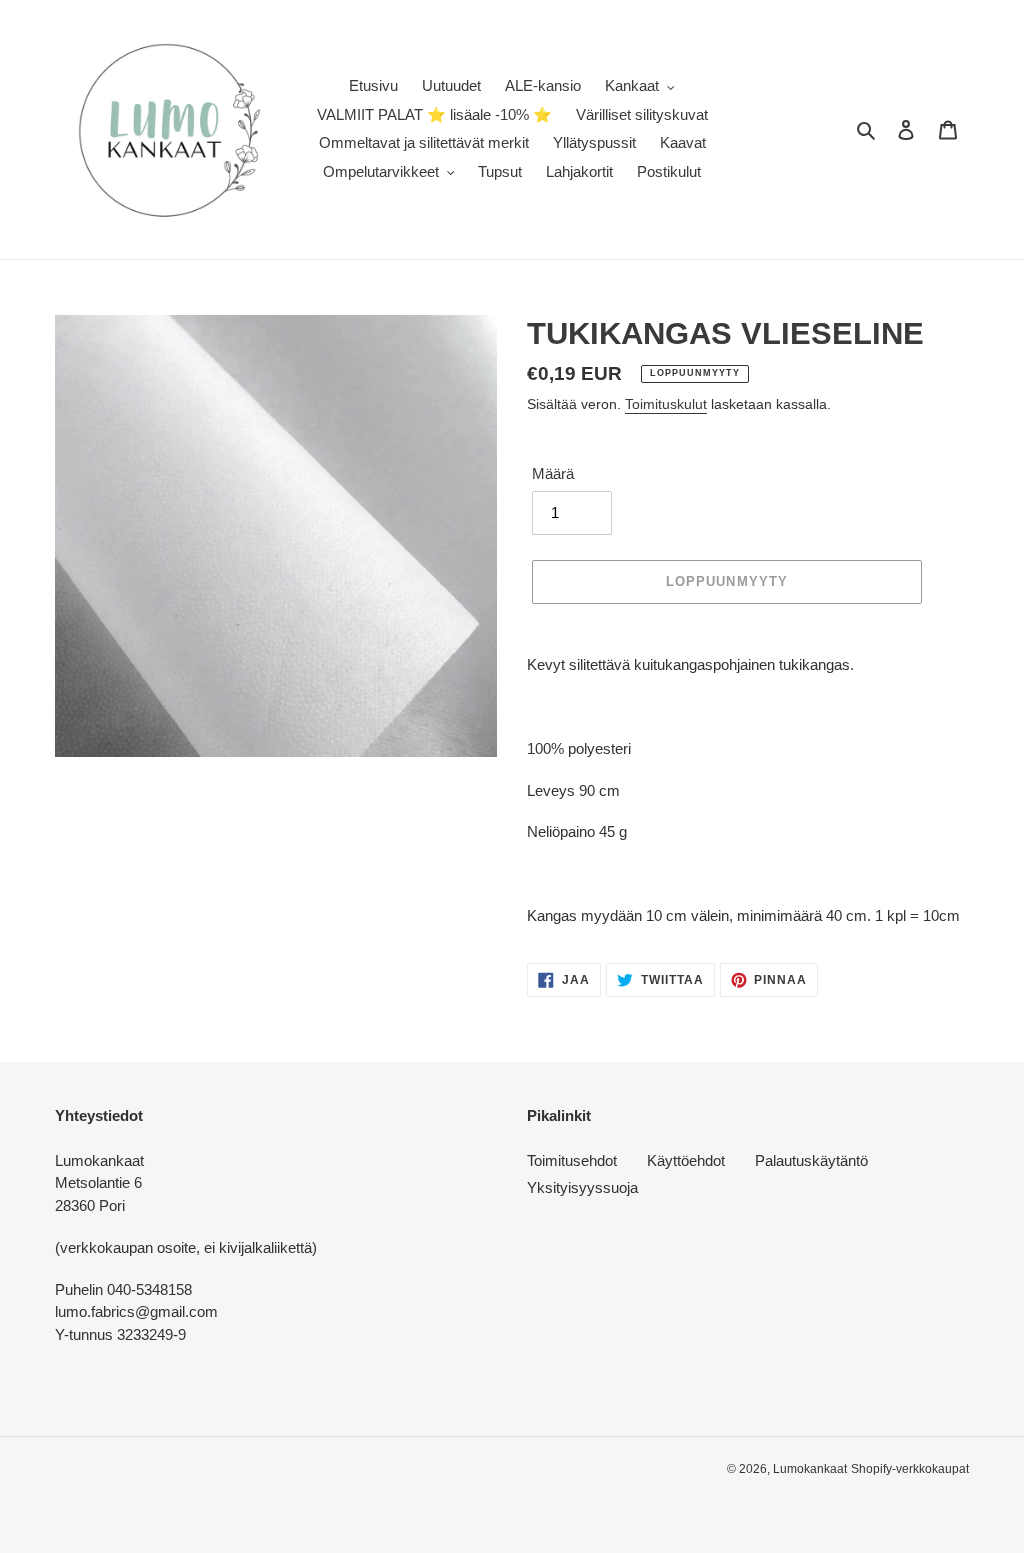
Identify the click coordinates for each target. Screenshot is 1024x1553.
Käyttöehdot (686, 1160)
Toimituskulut (666, 404)
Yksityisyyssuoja (582, 1187)
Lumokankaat (810, 1469)
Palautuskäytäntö (811, 1160)
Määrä (553, 473)
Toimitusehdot (572, 1160)
